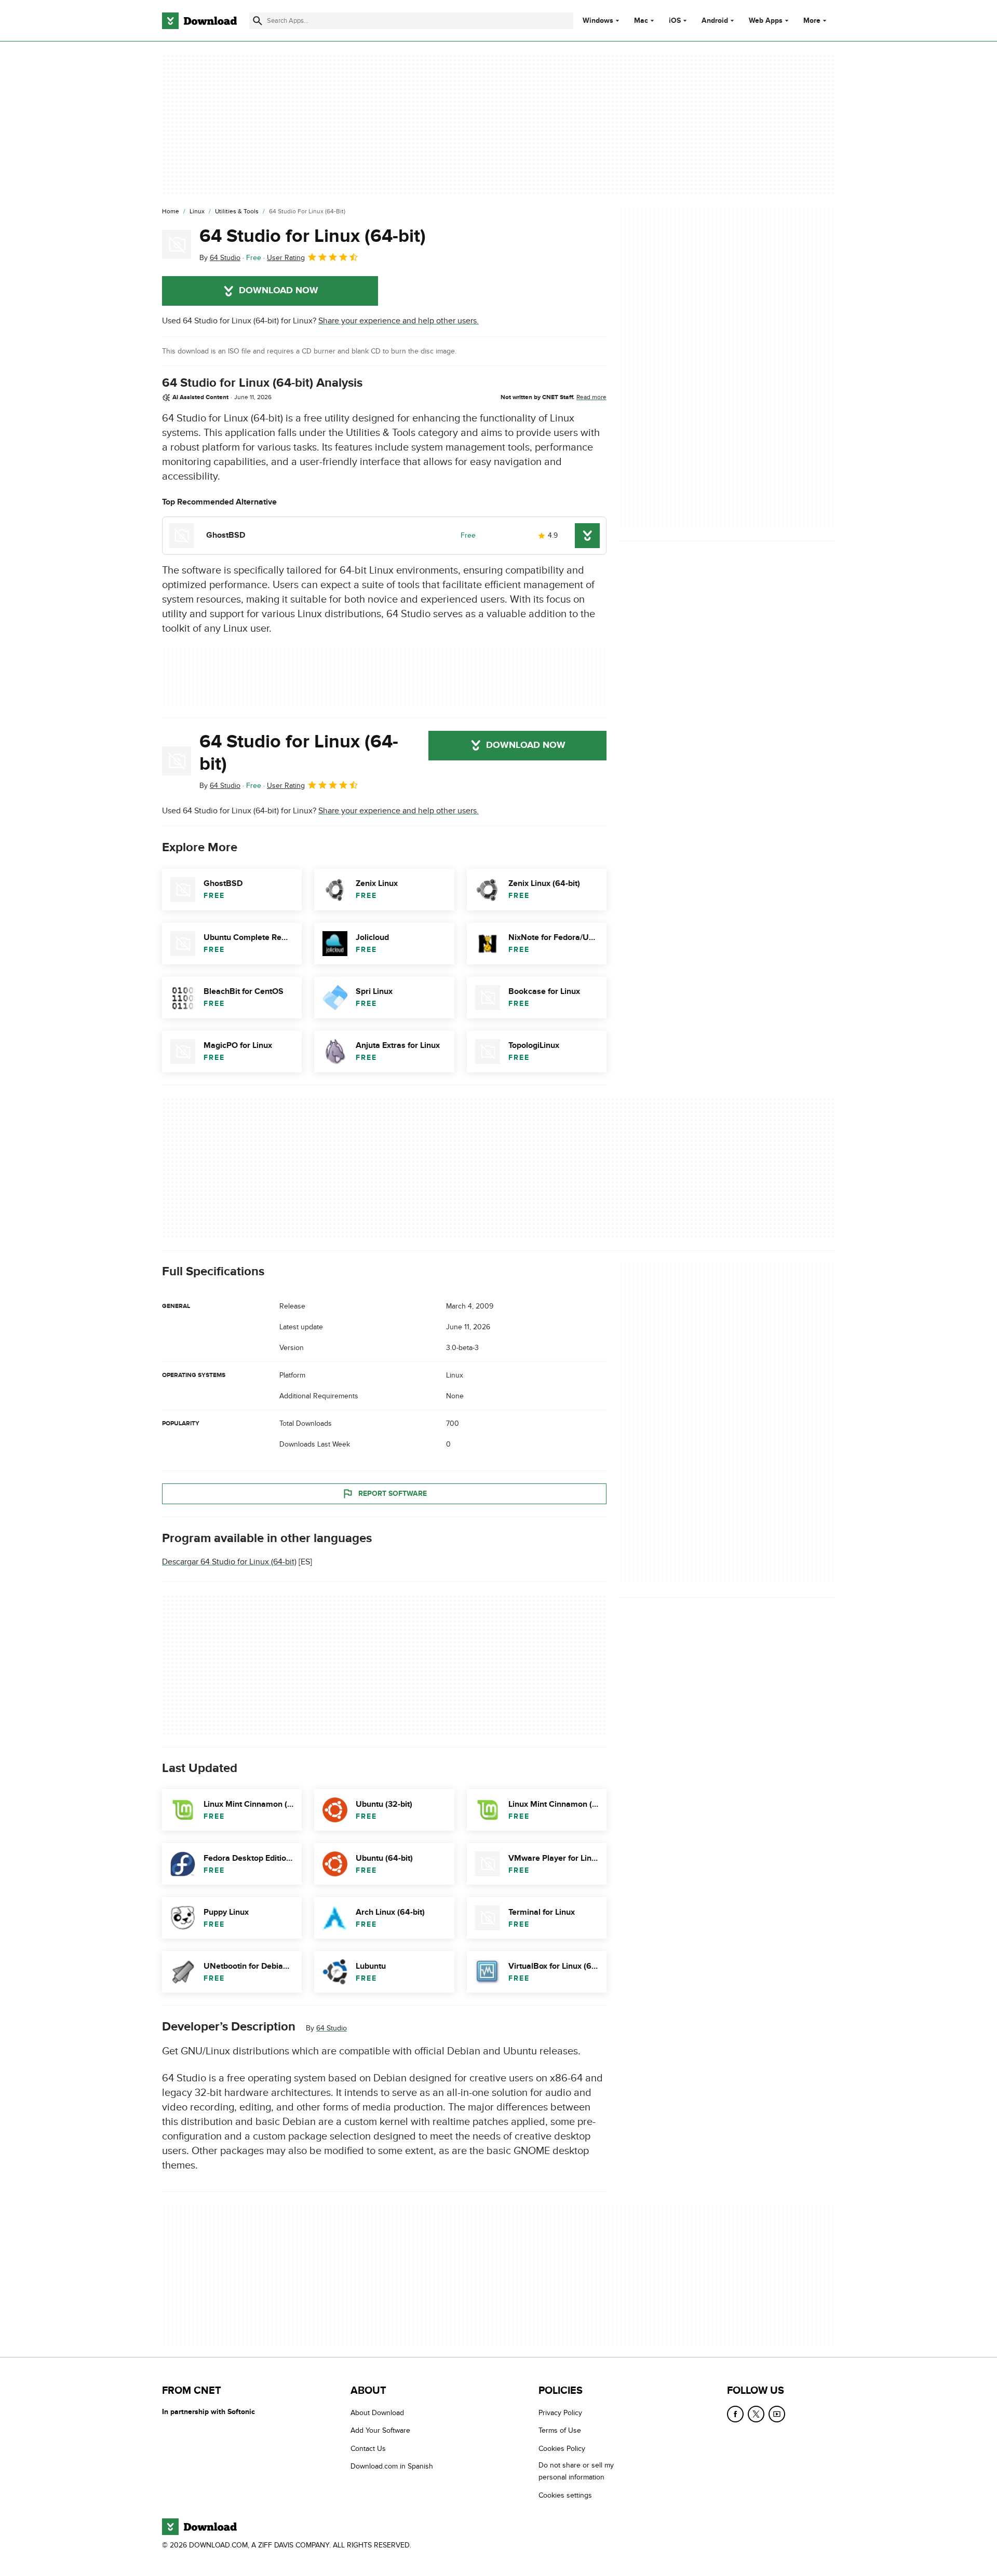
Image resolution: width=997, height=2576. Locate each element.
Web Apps (766, 21)
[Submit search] (258, 21)
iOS (675, 21)
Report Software (393, 1494)
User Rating (286, 258)
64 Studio (332, 2028)
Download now (279, 291)
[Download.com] (199, 21)
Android (715, 21)
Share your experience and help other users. (399, 321)
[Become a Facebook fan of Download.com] (735, 2414)
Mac (641, 21)
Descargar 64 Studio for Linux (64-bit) (229, 1562)
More (812, 21)
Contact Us (368, 2449)
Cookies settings (565, 2495)
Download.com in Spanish (392, 2466)
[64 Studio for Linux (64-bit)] (177, 244)
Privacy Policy (560, 2413)
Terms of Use (560, 2430)
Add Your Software (380, 2430)
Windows (598, 21)
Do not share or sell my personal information (576, 2471)
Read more (591, 397)
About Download (377, 2413)
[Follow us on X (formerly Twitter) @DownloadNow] (756, 2414)
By (220, 258)
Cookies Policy (562, 2449)
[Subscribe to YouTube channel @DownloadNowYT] (777, 2414)
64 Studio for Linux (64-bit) (313, 236)
